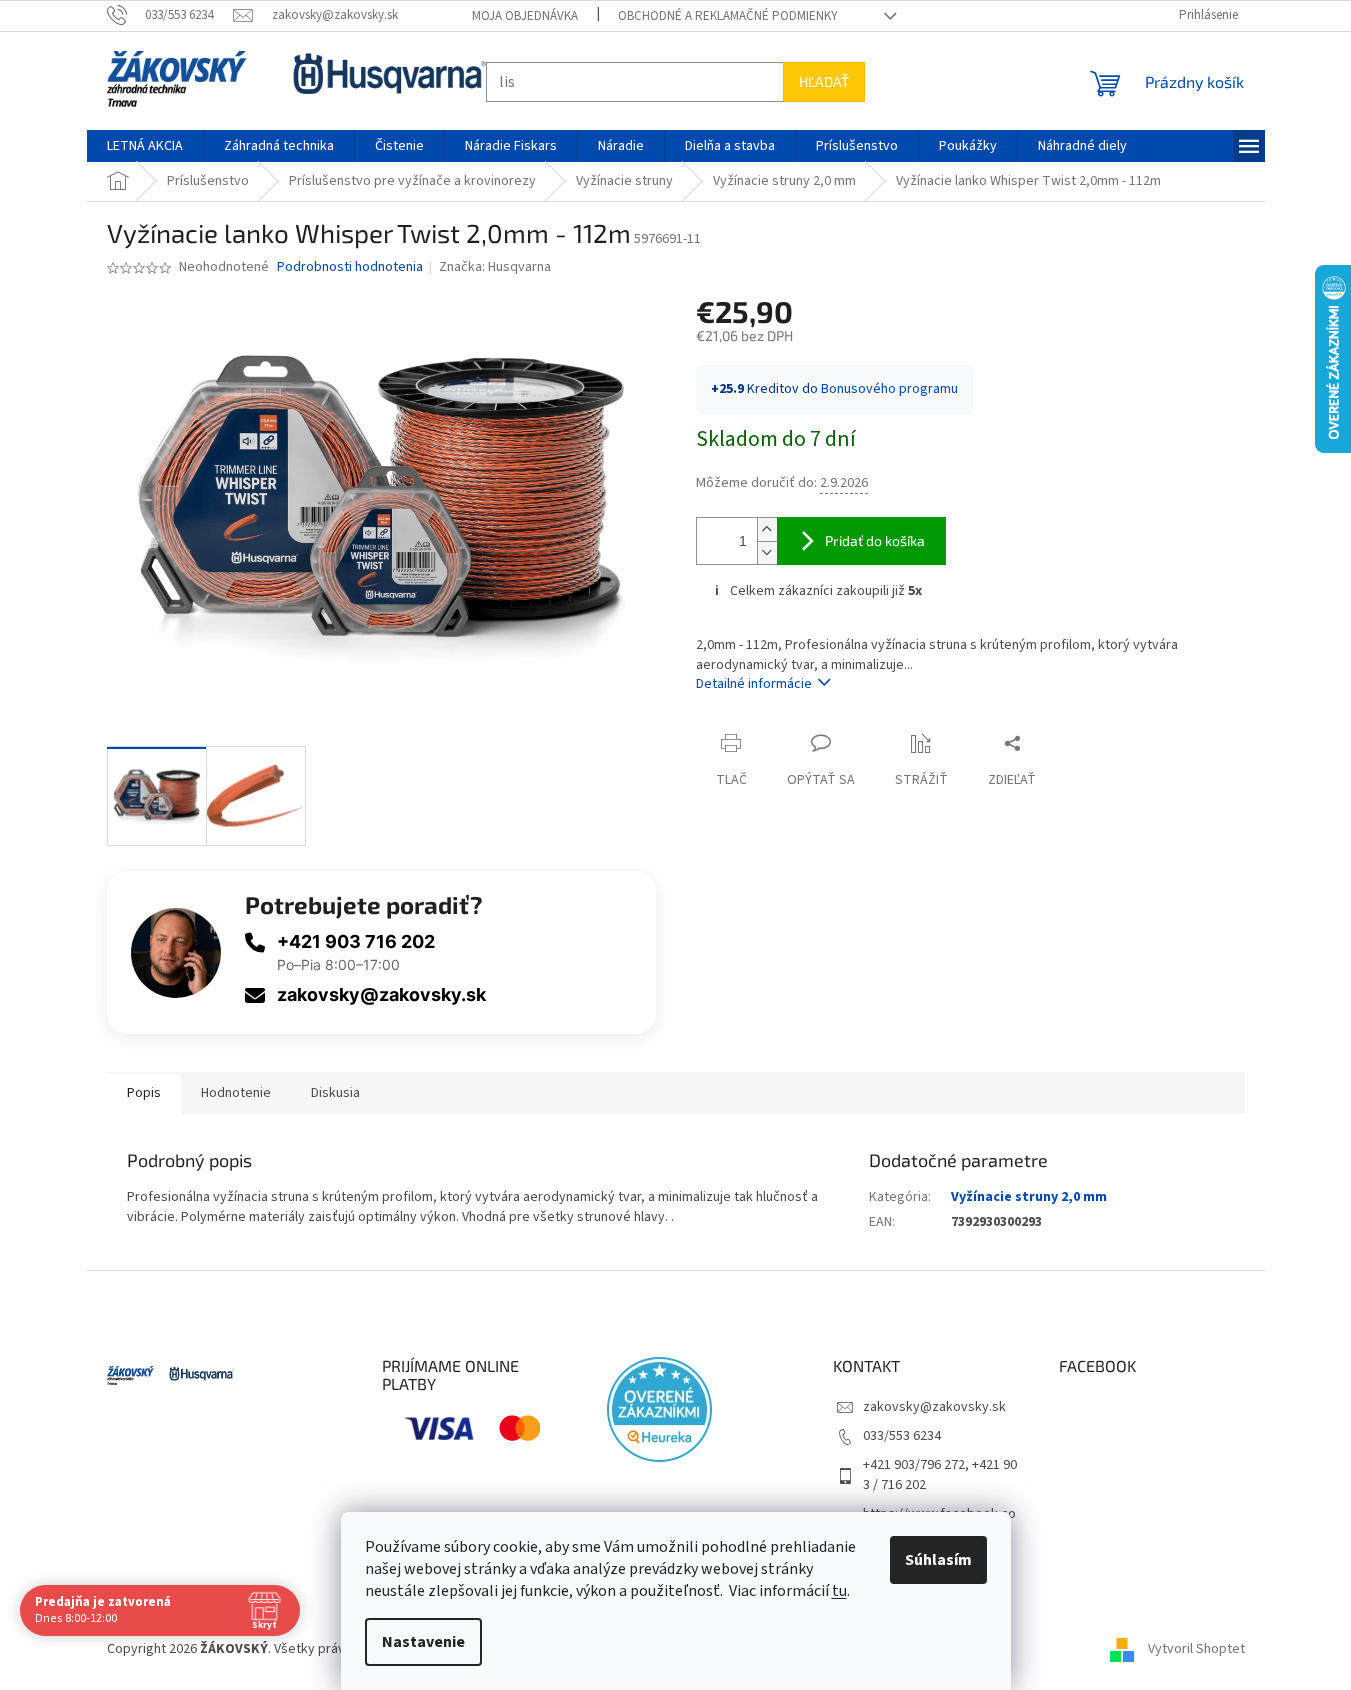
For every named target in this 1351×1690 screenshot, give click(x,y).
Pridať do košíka (875, 540)
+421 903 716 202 (356, 941)
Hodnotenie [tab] (236, 1093)
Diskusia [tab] (335, 1093)
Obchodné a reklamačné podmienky (728, 16)
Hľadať (824, 81)
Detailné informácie (754, 684)
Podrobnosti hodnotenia (350, 267)
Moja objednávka (525, 16)
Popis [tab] (144, 1093)
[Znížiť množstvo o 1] (767, 552)
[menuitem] (145, 146)
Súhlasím (938, 1560)
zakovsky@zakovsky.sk (381, 994)
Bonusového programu (889, 389)
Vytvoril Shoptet (1196, 1649)
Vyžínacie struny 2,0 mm (1029, 1197)
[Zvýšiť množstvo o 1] (767, 529)
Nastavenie (423, 1642)
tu (839, 1591)
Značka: (495, 267)
